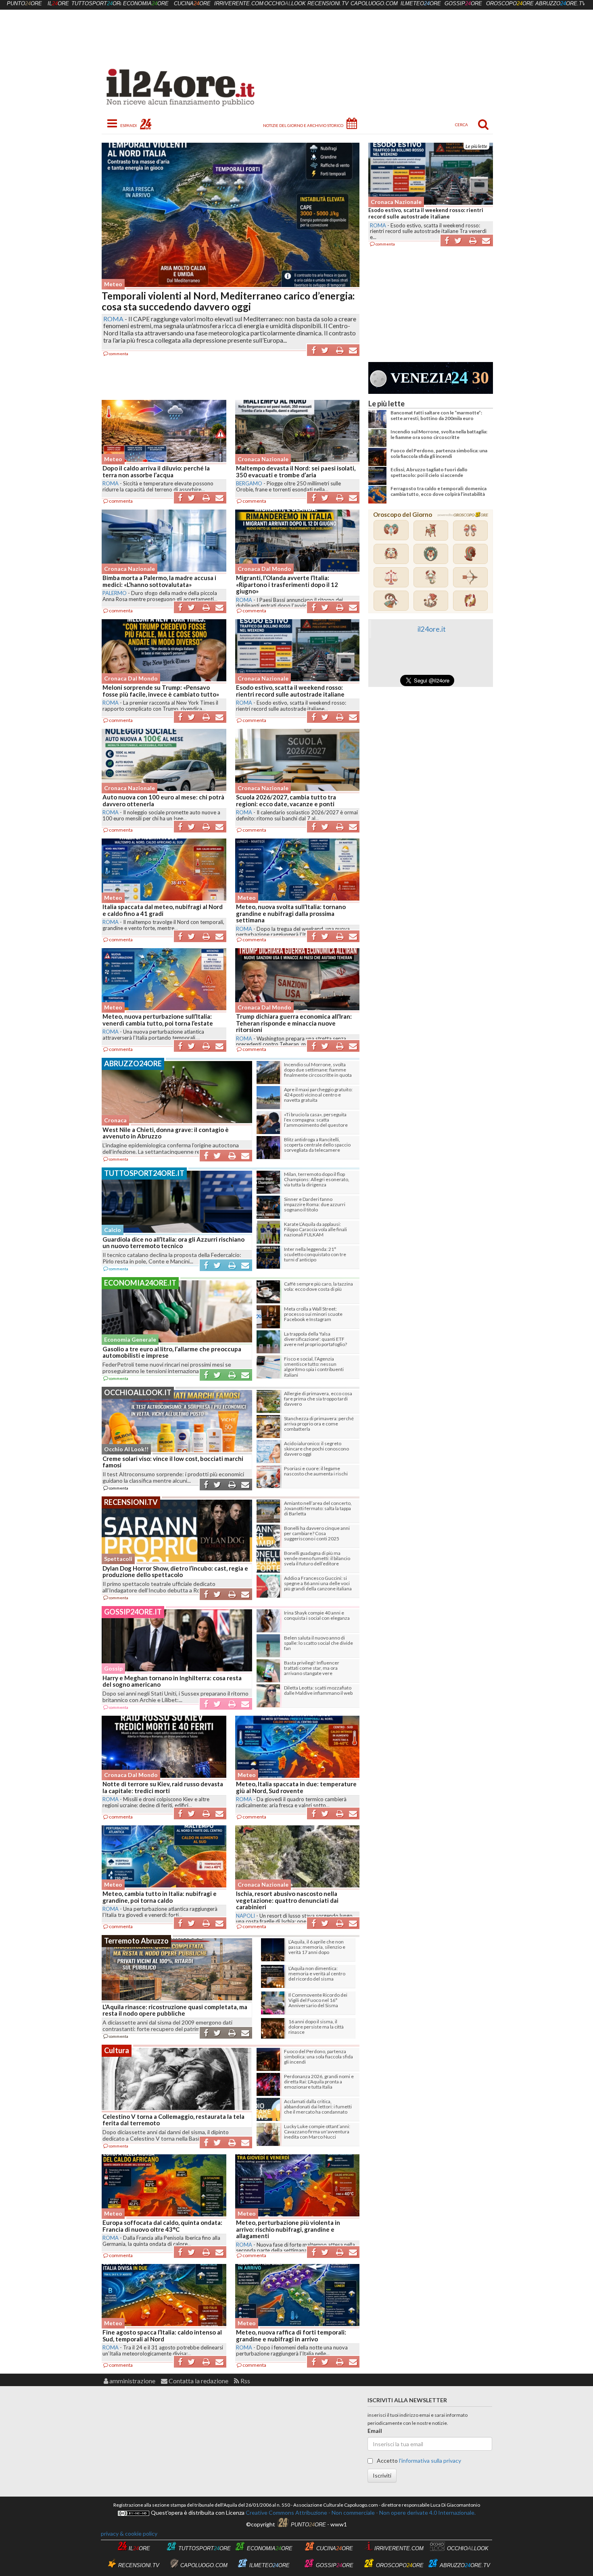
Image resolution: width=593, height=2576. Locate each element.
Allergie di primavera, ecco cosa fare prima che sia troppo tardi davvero (318, 1399)
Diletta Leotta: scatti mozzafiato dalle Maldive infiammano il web (318, 1690)
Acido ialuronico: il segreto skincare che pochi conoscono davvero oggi (316, 1449)
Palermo (115, 593)
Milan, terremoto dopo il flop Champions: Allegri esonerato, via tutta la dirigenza (317, 1179)
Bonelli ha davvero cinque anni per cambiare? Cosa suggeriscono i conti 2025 (317, 1533)
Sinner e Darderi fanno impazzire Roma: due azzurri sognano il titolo (315, 1204)
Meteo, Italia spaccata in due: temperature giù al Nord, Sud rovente (296, 1787)
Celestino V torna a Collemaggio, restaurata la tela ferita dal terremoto (173, 2120)
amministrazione (132, 2381)
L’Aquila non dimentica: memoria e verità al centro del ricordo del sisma (317, 1974)
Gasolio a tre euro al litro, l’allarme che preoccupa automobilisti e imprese (172, 1352)
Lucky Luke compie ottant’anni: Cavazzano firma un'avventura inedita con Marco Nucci (317, 2132)
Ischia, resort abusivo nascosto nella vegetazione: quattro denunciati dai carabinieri (287, 1900)
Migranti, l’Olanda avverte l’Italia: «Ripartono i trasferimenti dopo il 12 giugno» (287, 584)
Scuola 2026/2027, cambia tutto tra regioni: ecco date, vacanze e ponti (430, 213)
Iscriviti (382, 2475)
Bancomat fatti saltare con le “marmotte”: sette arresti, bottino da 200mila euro (436, 415)
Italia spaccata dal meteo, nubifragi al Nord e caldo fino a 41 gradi (163, 910)
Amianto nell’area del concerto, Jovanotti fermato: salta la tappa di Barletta (318, 1508)
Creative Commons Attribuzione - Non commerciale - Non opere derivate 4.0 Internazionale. (360, 2513)
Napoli (245, 1916)
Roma (113, 319)
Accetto (418, 2461)
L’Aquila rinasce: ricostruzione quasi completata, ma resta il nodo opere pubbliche (175, 2010)
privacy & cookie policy (129, 2533)
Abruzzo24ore (133, 1063)
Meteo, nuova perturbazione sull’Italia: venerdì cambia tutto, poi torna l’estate (158, 1020)
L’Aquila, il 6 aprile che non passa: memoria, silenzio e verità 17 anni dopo (317, 1947)
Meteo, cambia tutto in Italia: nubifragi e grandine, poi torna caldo (160, 1897)
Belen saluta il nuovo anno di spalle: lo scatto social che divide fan (318, 1643)
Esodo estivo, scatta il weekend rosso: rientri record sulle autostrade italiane (290, 691)
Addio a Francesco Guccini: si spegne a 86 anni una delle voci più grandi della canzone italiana (318, 1583)
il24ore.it (432, 629)
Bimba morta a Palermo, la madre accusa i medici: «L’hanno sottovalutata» (159, 581)
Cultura (117, 2050)
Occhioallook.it (138, 1392)
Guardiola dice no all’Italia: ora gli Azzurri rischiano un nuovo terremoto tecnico (173, 1243)
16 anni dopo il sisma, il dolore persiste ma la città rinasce (316, 2027)
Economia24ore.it (140, 1283)
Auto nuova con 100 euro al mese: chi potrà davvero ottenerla (163, 800)
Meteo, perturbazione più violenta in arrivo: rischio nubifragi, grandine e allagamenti (288, 2229)
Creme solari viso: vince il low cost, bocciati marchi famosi (173, 1462)
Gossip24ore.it (133, 1612)
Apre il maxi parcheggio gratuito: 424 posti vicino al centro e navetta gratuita (318, 1095)
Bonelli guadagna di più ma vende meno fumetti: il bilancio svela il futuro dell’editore (317, 1558)
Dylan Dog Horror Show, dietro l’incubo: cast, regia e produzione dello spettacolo (175, 1572)
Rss (245, 2381)
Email (375, 2431)
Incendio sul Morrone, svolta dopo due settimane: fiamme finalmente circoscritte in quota (318, 1070)
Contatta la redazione (198, 2381)
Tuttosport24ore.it (144, 1173)
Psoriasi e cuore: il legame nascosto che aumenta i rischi (316, 1471)
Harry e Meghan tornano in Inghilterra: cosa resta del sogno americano (172, 1681)
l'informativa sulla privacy (430, 2461)
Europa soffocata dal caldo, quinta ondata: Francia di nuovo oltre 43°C (162, 2226)
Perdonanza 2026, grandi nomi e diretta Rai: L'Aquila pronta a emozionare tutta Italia (319, 2082)
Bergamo (249, 483)
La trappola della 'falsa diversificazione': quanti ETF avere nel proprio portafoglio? (315, 1339)
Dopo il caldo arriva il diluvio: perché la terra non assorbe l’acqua (156, 471)
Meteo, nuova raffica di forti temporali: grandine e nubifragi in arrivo (291, 2336)
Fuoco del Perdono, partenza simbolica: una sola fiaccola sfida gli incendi (439, 453)
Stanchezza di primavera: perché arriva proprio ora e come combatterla (319, 1424)
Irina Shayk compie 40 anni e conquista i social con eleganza (317, 1615)
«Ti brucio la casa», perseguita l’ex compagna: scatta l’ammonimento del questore (316, 1120)
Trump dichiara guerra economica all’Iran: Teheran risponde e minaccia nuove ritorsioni (294, 1023)
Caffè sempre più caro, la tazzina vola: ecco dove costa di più (318, 1286)
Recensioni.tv (131, 1502)
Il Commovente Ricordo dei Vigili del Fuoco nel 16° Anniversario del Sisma (318, 2000)
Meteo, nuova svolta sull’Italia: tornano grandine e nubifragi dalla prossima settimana (291, 913)
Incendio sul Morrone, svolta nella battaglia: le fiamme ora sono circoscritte (439, 434)
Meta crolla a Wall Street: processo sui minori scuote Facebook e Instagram (313, 1314)
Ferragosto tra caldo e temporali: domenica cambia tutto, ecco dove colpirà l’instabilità (438, 491)
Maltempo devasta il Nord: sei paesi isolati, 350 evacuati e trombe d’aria (296, 471)
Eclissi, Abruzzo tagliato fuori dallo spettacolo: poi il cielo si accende (429, 472)
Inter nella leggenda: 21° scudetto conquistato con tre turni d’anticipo (315, 1254)
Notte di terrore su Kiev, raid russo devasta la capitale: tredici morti (163, 1787)
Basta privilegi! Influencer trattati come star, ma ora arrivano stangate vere (312, 1668)
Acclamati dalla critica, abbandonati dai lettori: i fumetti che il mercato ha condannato (318, 2107)
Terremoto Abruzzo (136, 1941)
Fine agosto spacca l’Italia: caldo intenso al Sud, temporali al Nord (162, 2336)
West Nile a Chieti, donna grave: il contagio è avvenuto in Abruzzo (166, 1133)
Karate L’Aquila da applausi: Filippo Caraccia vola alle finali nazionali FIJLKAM (315, 1229)
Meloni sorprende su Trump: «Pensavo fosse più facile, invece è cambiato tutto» (161, 691)
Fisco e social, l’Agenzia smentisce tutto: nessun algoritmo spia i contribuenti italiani (314, 1367)
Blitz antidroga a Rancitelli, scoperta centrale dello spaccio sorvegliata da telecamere (317, 1145)
